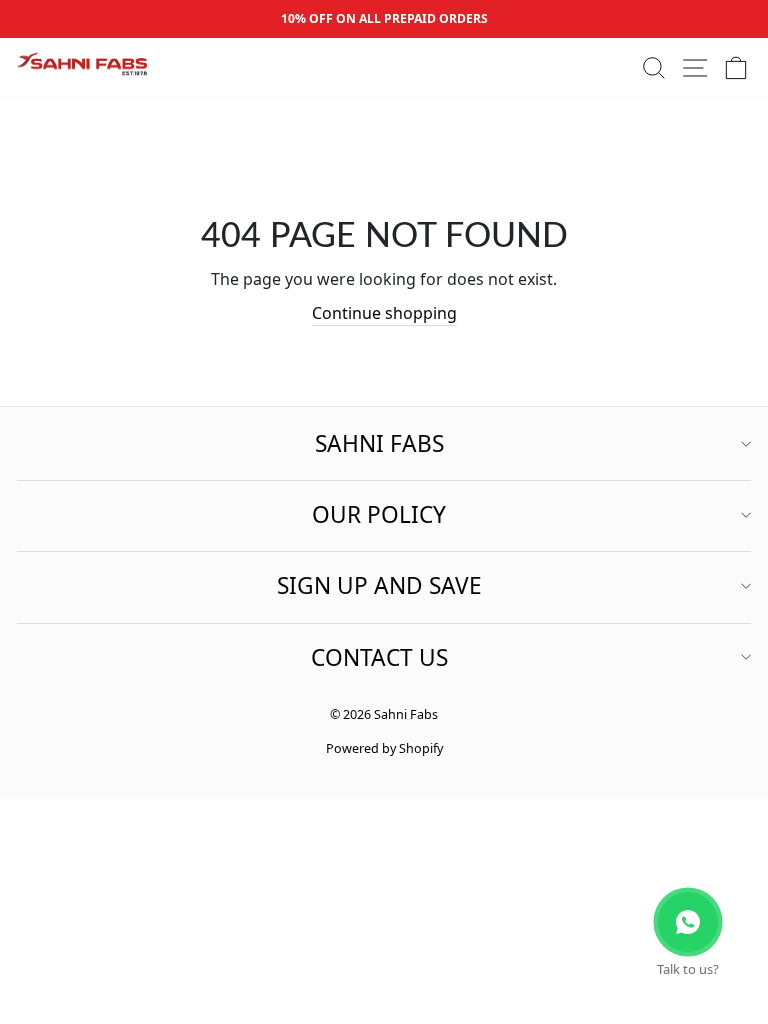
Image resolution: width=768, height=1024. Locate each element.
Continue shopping (384, 313)
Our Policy (379, 514)
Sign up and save (379, 585)
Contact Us (379, 657)
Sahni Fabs (379, 443)
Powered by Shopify (384, 748)
